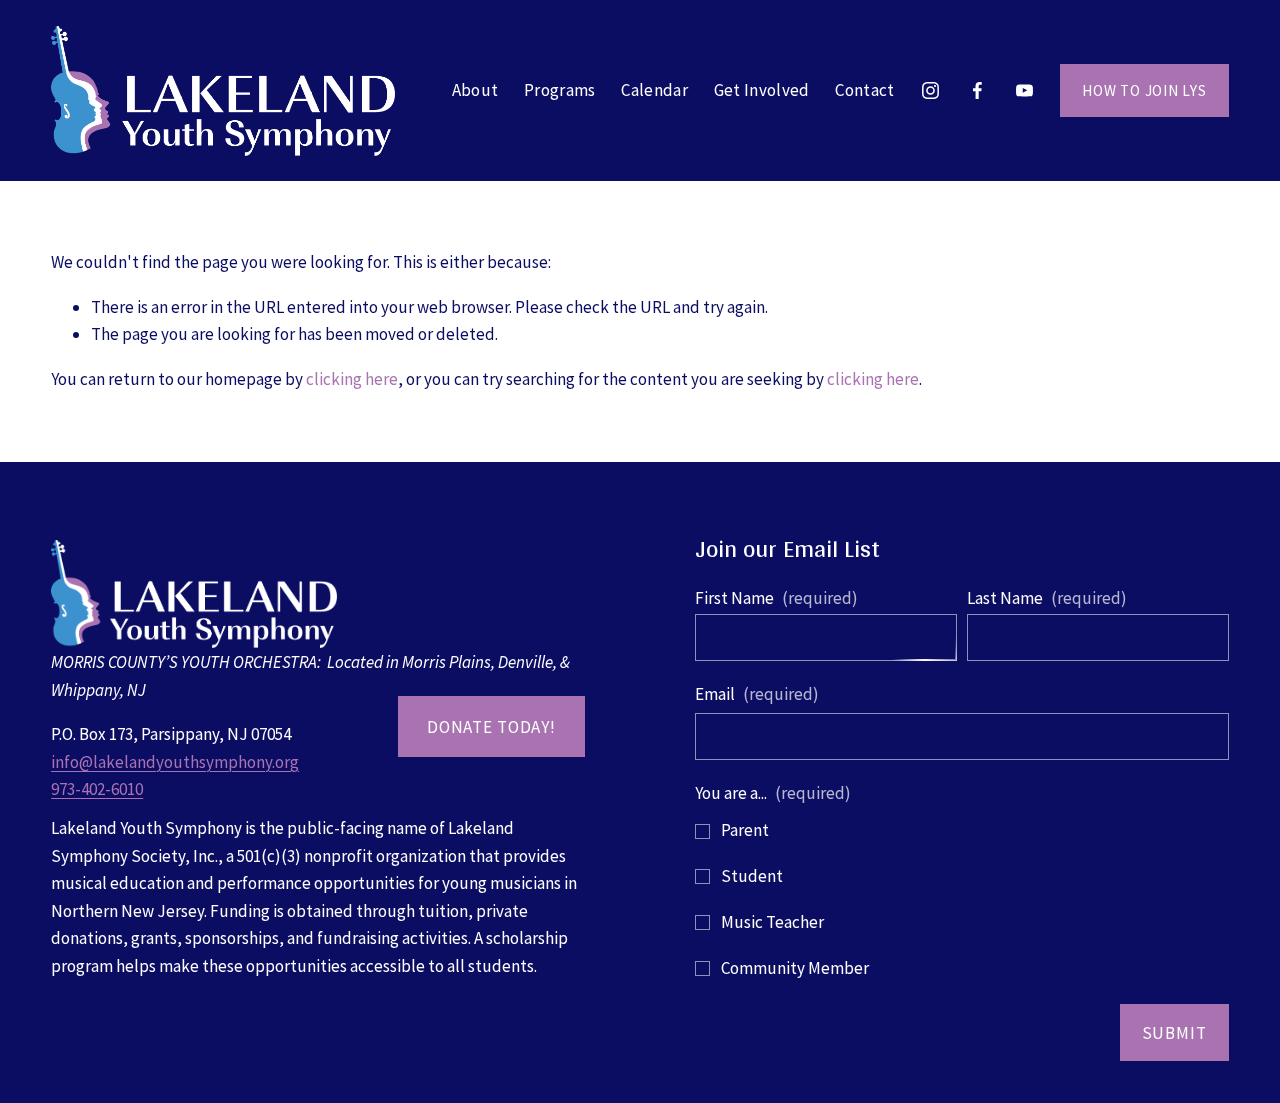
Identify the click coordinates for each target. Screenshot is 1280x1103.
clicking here (352, 379)
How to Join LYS (1144, 90)
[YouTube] (1024, 90)
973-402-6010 (97, 789)
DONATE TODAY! (491, 727)
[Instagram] (930, 90)
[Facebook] (977, 90)
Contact (864, 90)
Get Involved (762, 90)
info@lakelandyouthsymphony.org (175, 762)
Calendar (654, 90)
